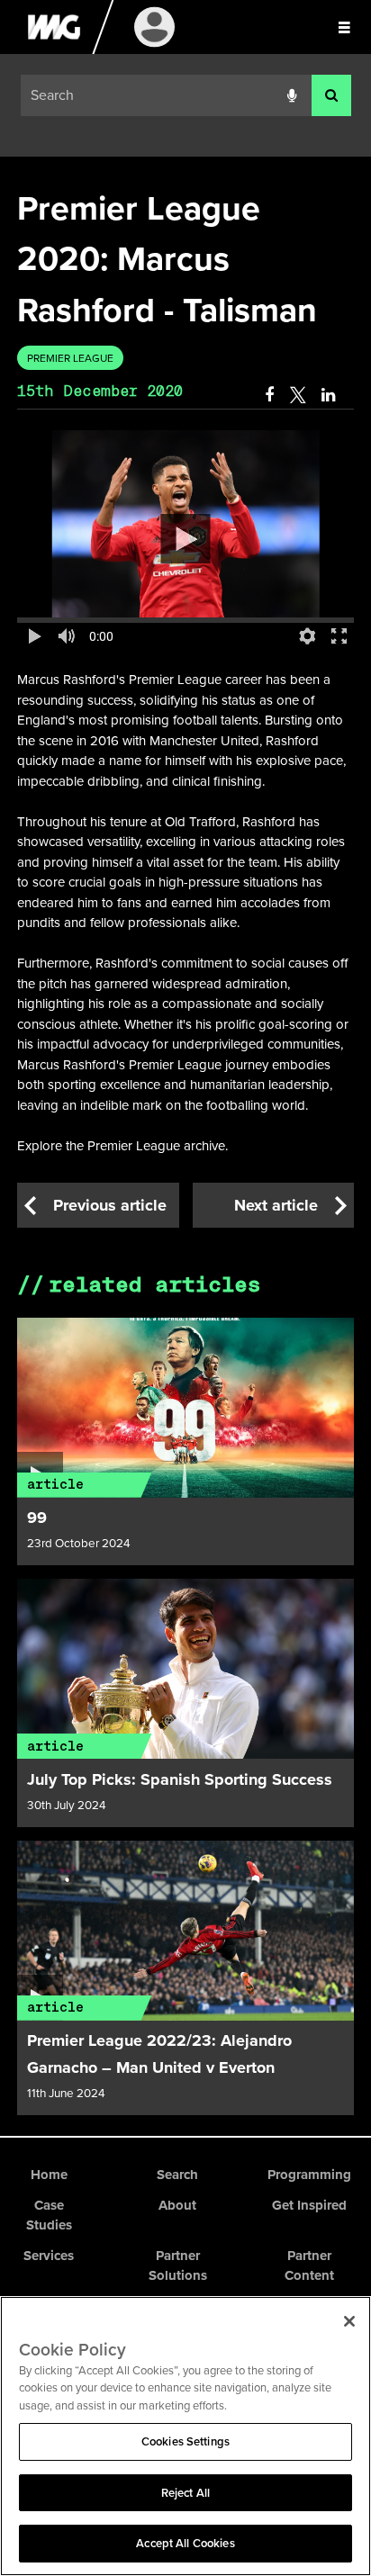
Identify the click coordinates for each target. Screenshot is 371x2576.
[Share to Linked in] (330, 395)
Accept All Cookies (185, 2543)
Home (49, 2175)
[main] (185, 1146)
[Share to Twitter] (298, 395)
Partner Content (309, 2266)
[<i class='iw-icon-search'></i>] (331, 96)
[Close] (349, 2321)
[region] (185, 2436)
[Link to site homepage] (54, 50)
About (177, 2205)
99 (37, 1518)
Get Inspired (309, 2205)
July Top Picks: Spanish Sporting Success (180, 1779)
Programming (309, 2175)
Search (177, 2175)
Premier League (70, 358)
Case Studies (49, 2216)
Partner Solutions (178, 2266)
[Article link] (186, 1408)
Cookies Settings (185, 2441)
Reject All (185, 2493)
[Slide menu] (344, 27)
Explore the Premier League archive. (122, 1146)
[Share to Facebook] (269, 395)
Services (49, 2256)
